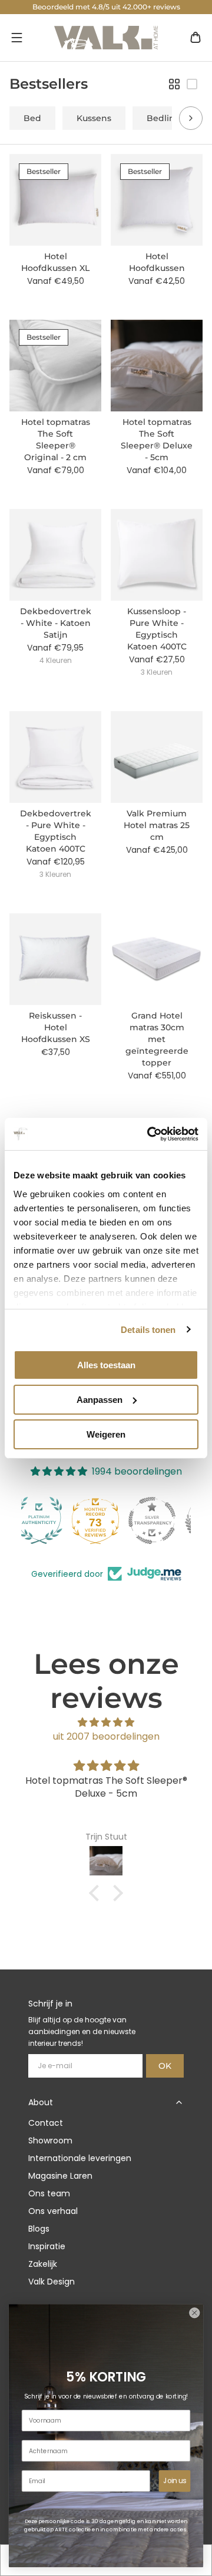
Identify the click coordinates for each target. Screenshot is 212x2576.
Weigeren (106, 1434)
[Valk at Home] (106, 38)
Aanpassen (100, 1400)
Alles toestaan (106, 1365)
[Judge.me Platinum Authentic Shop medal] (106, 1520)
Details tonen (148, 1329)
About (41, 2102)
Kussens (94, 118)
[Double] (174, 84)
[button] (16, 38)
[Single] (192, 84)
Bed (32, 118)
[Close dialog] (194, 2313)
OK (165, 2066)
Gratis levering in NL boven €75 (106, 7)
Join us (175, 2481)
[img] (106, 1722)
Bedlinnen (169, 118)
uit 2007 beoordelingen (106, 1736)
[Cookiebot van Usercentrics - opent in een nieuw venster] (150, 1134)
